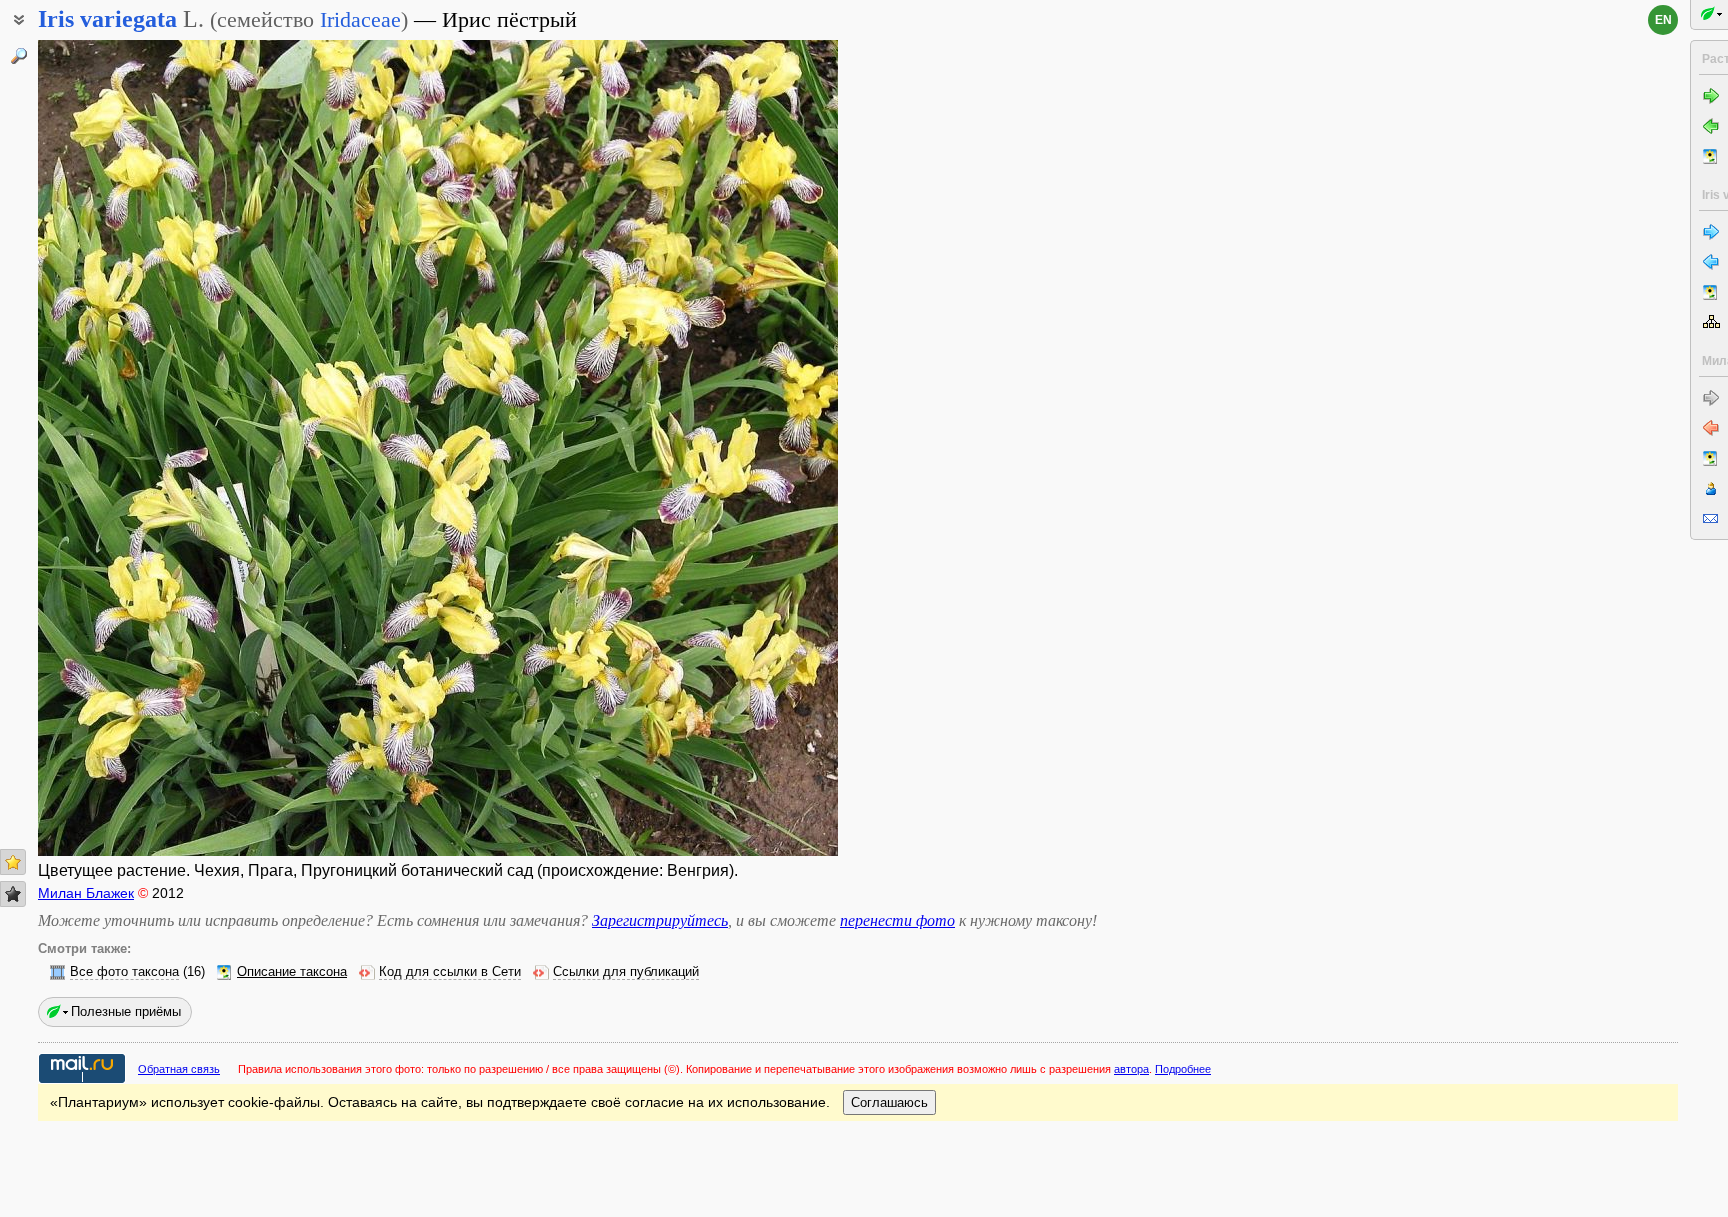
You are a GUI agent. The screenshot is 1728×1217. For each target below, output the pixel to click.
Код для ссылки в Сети (450, 972)
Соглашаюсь (889, 1102)
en (1663, 20)
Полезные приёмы (126, 1011)
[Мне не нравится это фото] (13, 894)
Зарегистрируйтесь (660, 920)
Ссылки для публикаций (626, 972)
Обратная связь (179, 1069)
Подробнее (1183, 1069)
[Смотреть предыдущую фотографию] (123, 448)
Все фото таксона (124, 972)
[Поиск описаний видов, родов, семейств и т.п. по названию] (19, 56)
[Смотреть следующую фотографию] (753, 448)
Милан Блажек (86, 893)
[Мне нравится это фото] (13, 862)
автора (1131, 1069)
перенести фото (897, 920)
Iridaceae (360, 19)
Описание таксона (292, 972)
